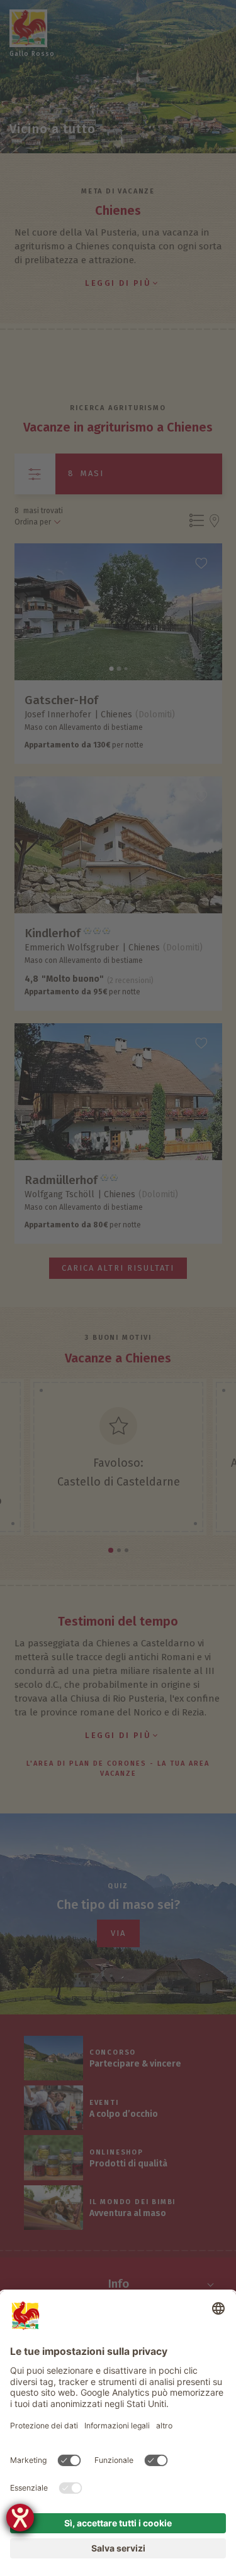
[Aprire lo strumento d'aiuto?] (20, 2518)
